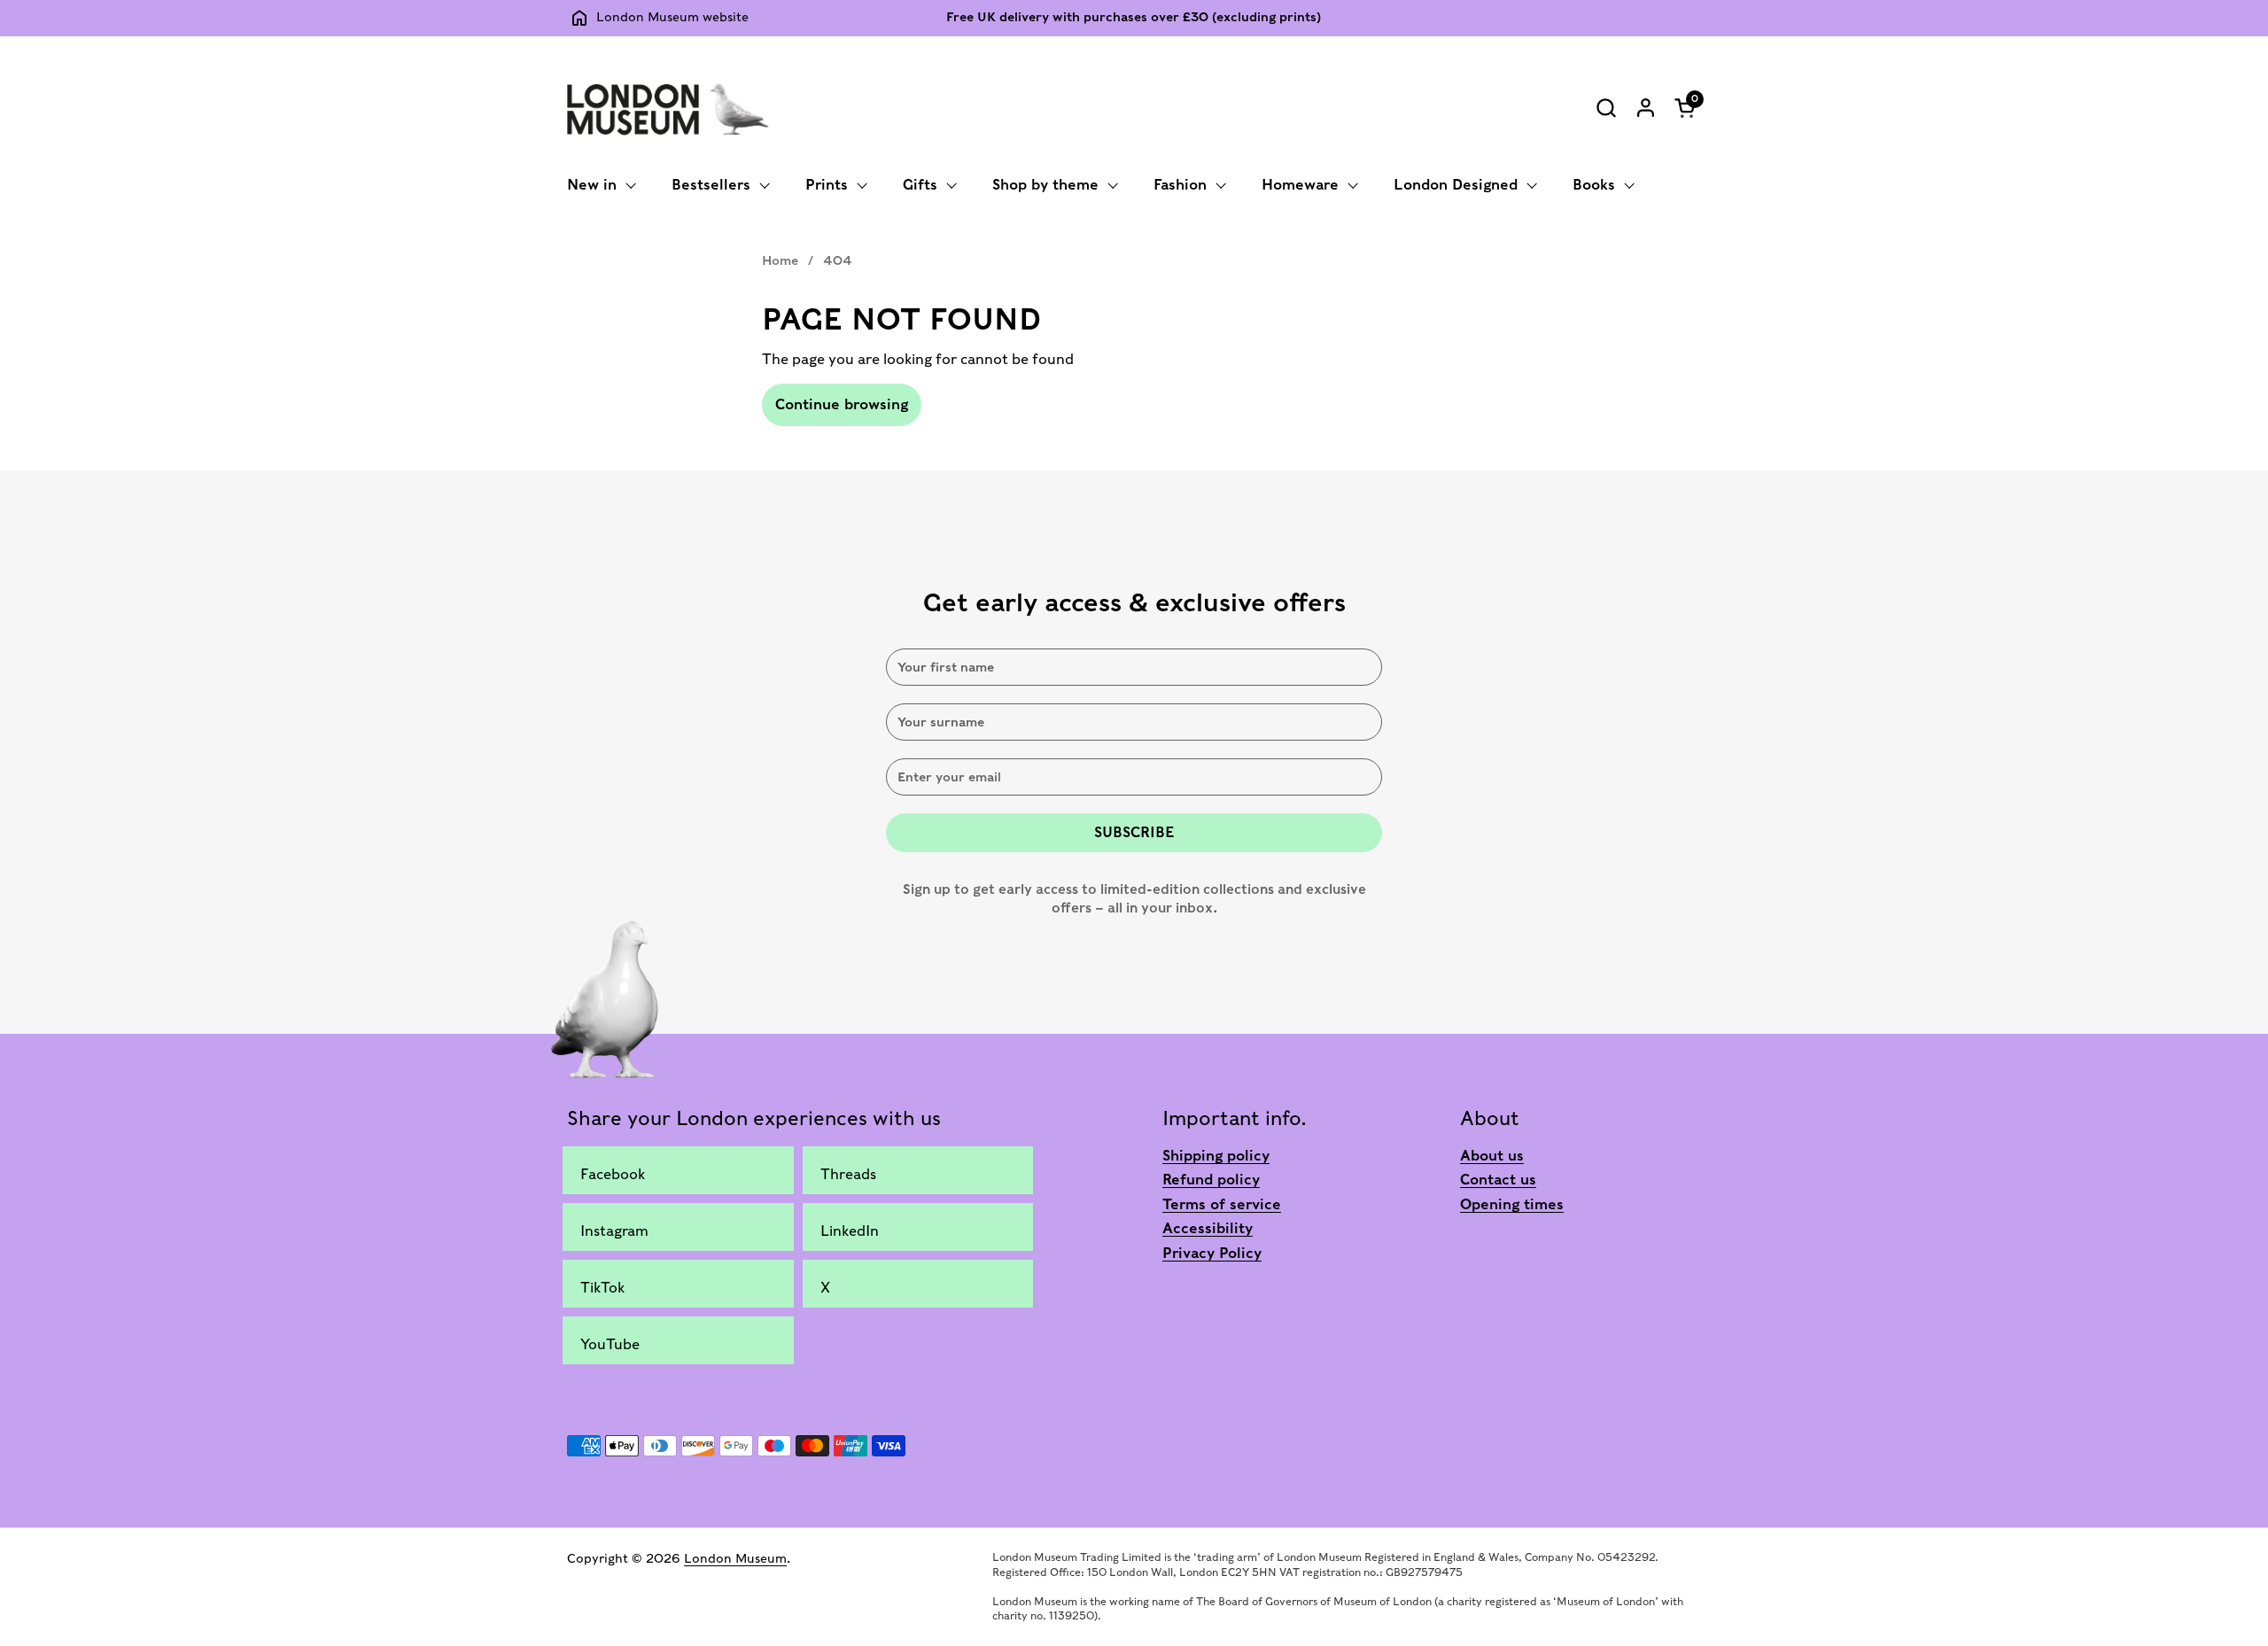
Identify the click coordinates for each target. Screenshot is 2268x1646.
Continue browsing (842, 404)
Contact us (1498, 1180)
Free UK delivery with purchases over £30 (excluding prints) (1134, 17)
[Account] (1646, 108)
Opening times (1512, 1204)
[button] (1606, 108)
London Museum (735, 1558)
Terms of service (1222, 1204)
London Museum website (672, 17)
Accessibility (1208, 1228)
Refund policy (1211, 1180)
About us (1492, 1156)
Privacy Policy (1212, 1253)
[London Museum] (668, 107)
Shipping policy (1216, 1156)
